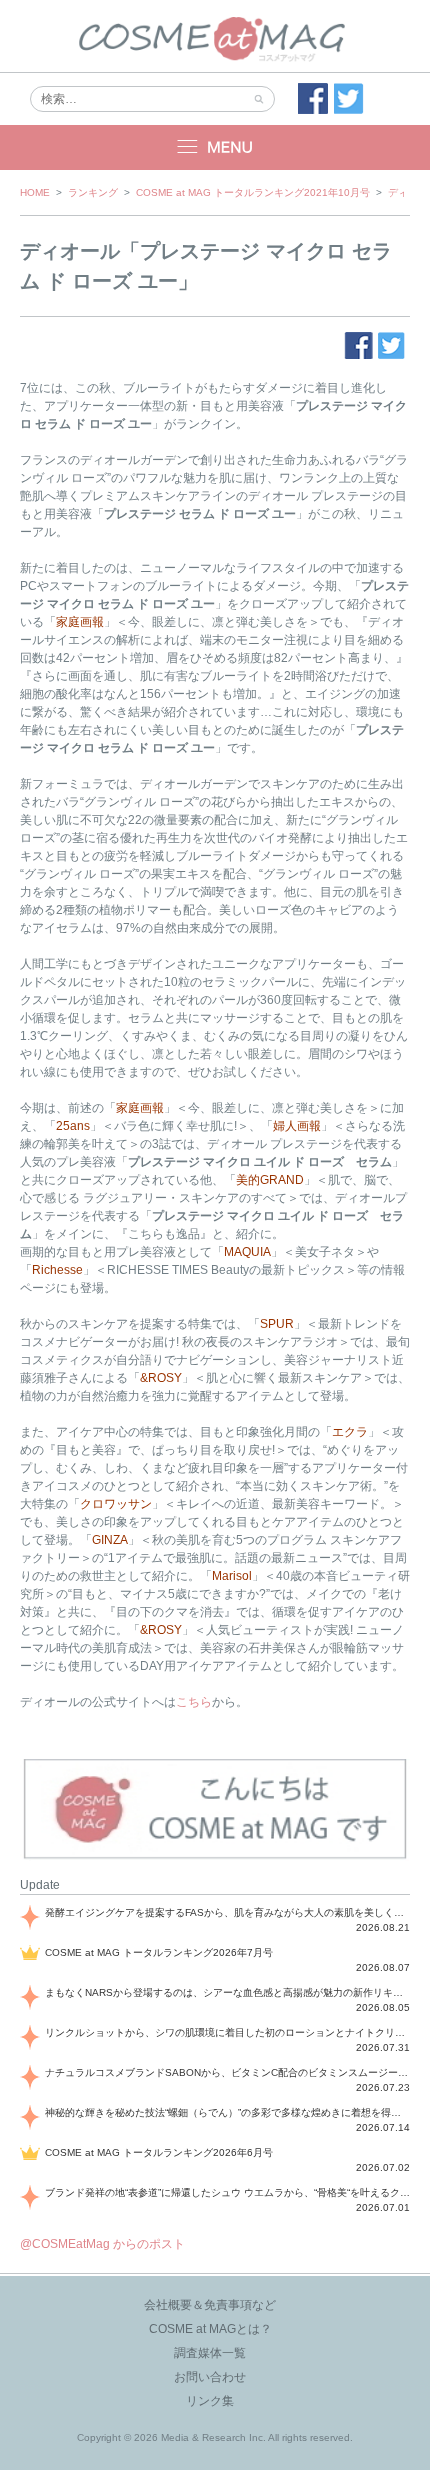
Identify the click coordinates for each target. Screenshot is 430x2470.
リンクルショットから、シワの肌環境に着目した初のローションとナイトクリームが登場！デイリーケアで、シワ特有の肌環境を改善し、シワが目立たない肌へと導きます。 (227, 2032)
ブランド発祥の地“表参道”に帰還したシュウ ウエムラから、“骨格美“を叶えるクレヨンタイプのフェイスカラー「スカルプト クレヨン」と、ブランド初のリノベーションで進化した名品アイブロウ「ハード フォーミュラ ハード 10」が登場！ (227, 2192)
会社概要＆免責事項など (210, 2305)
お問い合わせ (210, 2377)
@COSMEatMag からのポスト (102, 2244)
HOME (35, 192)
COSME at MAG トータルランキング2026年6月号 (159, 2152)
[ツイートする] (349, 99)
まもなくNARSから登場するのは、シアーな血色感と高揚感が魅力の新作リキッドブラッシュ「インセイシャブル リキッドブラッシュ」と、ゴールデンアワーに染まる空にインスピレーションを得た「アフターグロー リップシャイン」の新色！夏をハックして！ (227, 1992)
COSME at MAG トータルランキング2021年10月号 (253, 192)
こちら (194, 1702)
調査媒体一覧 (210, 2353)
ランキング (93, 192)
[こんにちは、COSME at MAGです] (215, 1857)
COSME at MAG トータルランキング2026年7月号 (159, 1952)
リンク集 (210, 2401)
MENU (215, 147)
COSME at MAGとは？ (210, 2329)
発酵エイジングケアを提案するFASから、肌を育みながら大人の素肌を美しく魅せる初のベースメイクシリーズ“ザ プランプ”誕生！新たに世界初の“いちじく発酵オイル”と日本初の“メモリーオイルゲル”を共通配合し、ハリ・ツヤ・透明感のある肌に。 (227, 1912)
